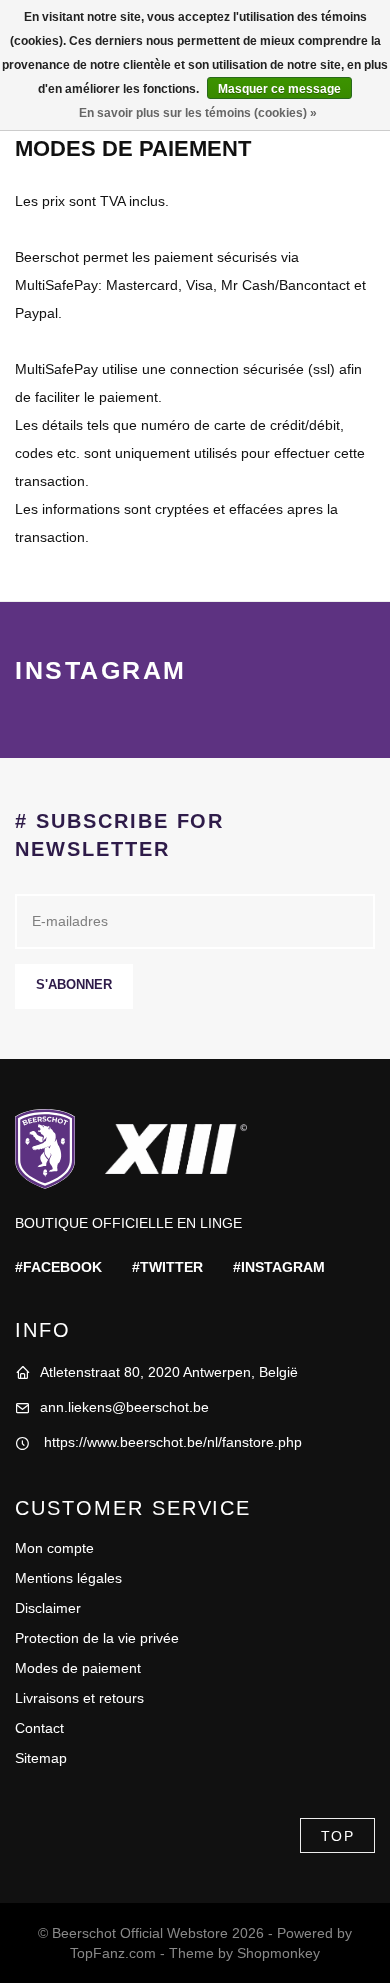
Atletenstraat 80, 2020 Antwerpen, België (169, 1372)
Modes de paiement (78, 1668)
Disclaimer (48, 1608)
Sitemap (41, 1758)
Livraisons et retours (79, 1698)
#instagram (279, 1267)
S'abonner (74, 985)
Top (337, 1836)
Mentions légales (68, 1578)
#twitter (167, 1267)
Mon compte (54, 1548)
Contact (39, 1728)
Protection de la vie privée (97, 1638)
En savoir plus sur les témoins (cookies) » (198, 113)
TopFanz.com (113, 1953)
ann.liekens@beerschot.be (124, 1407)
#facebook (58, 1267)
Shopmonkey (278, 1953)
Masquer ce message (279, 89)
